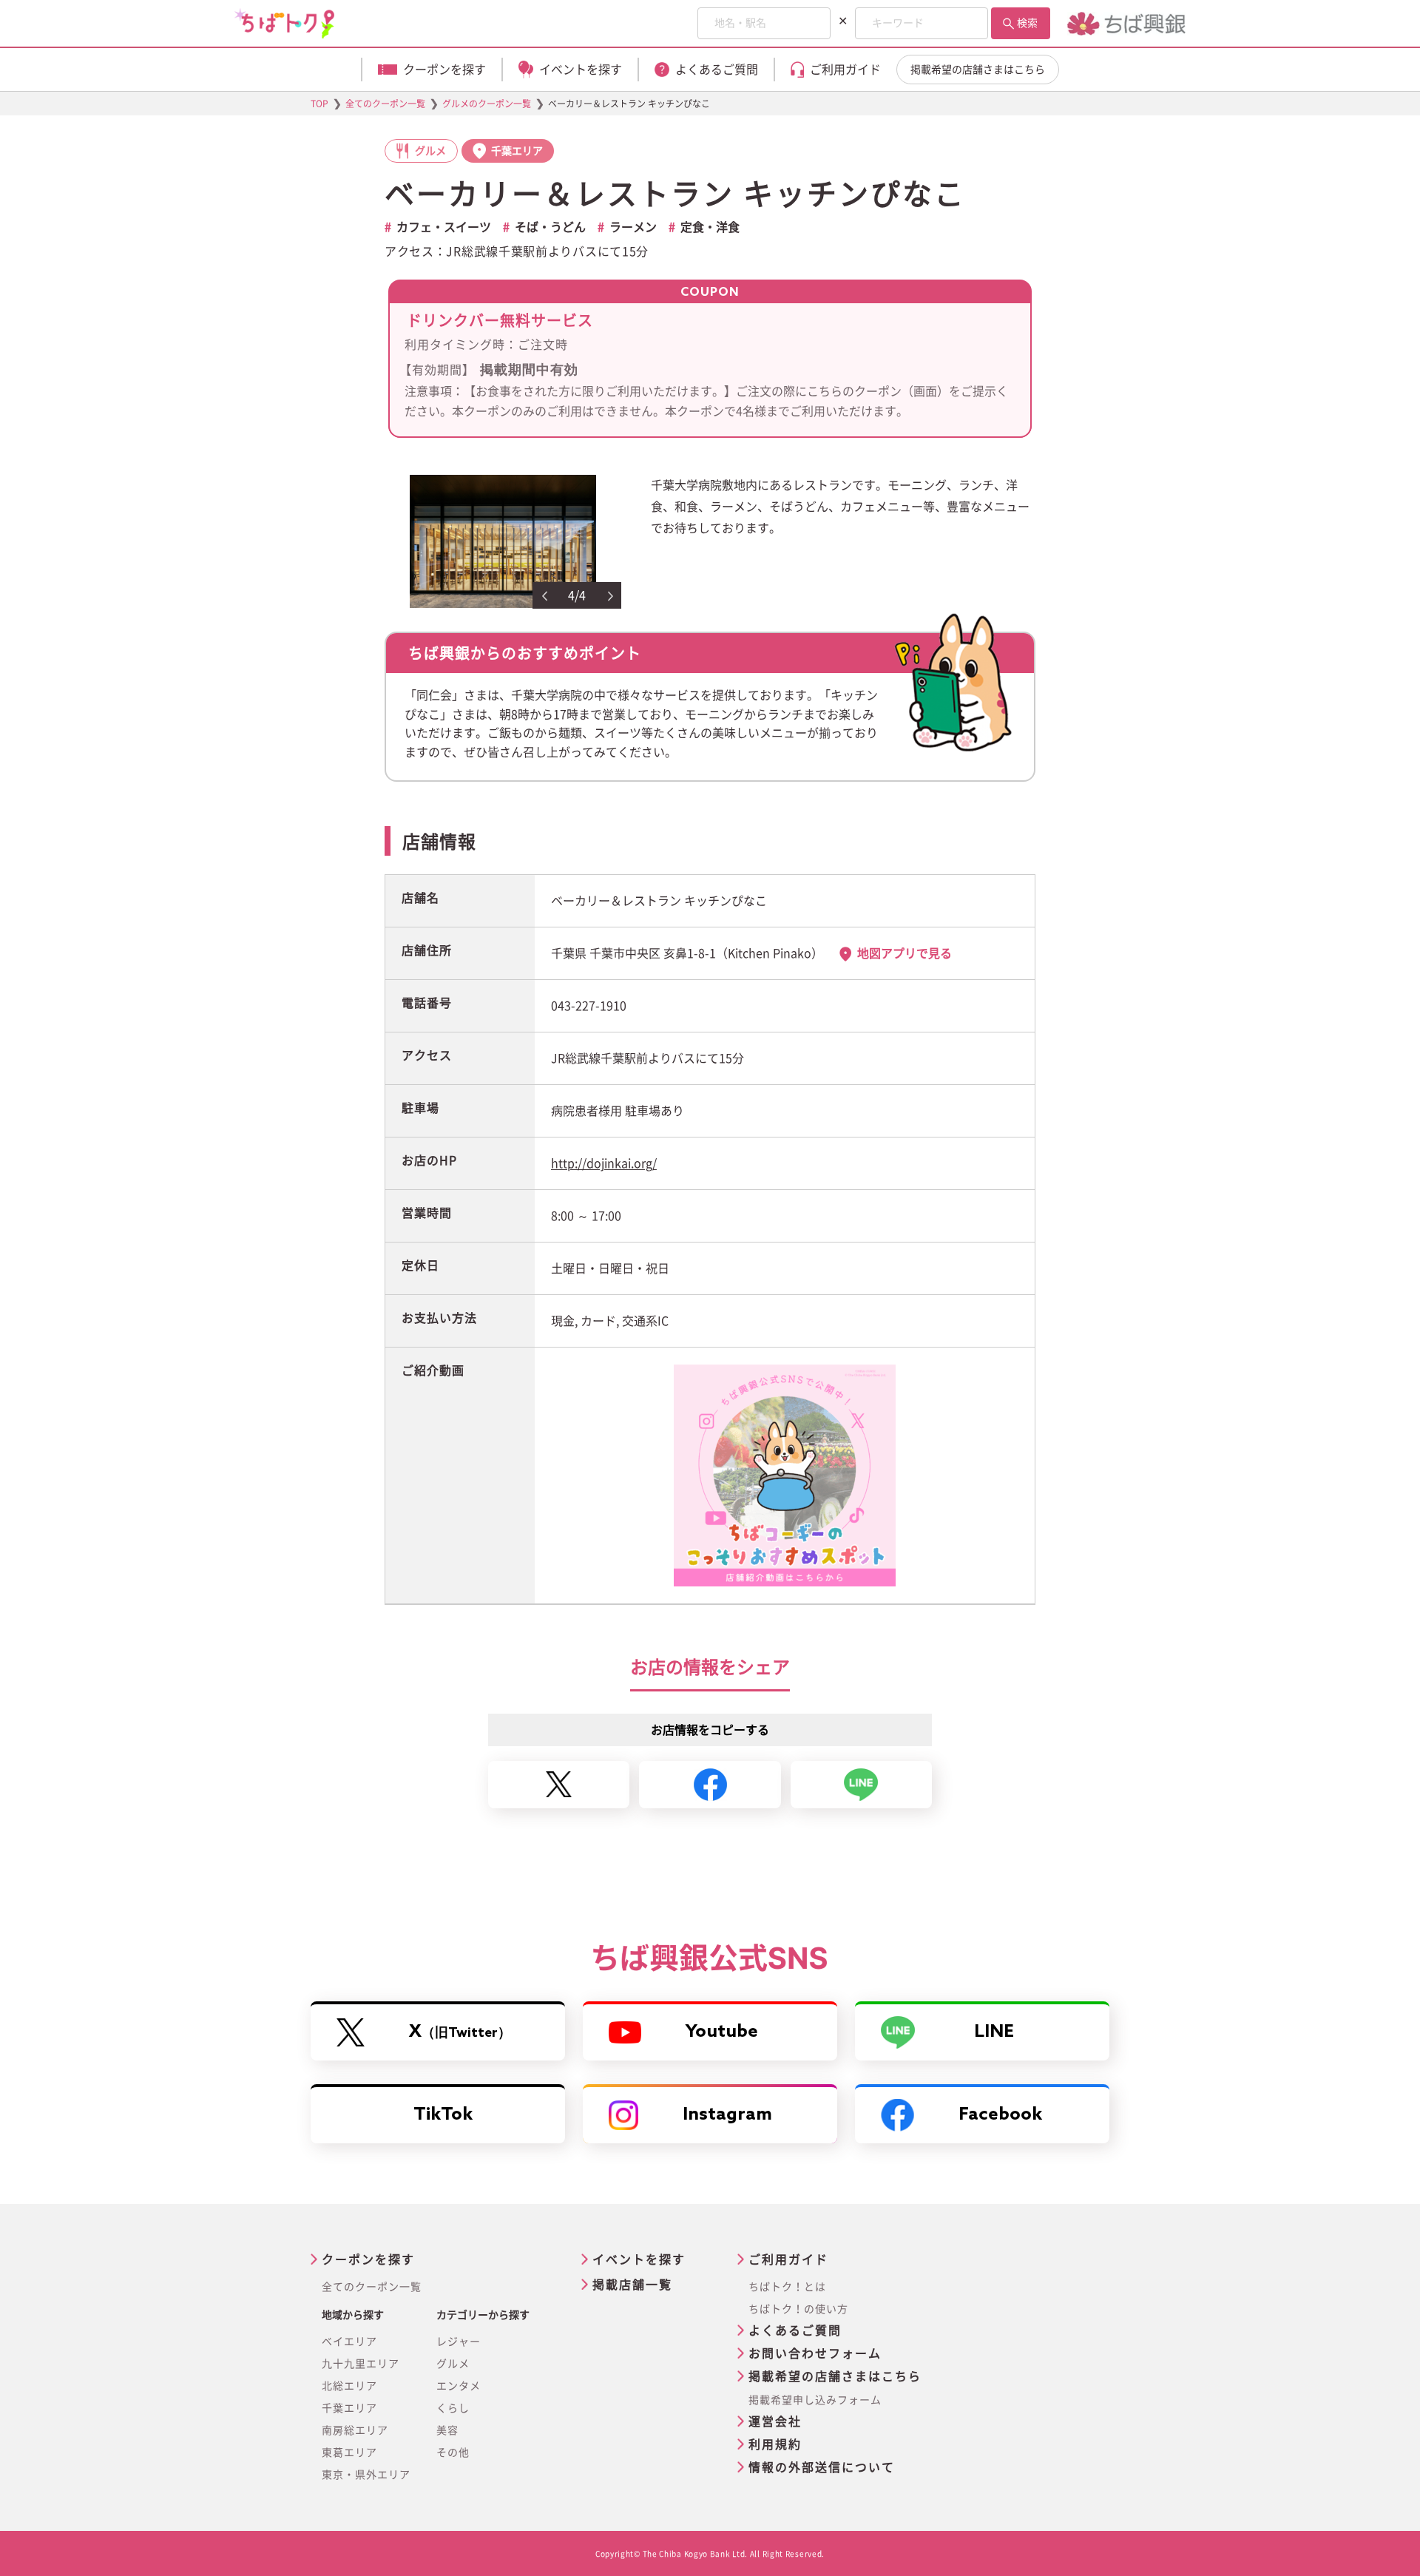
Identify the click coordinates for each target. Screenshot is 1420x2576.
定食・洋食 (710, 227)
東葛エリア (349, 2452)
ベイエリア (349, 2342)
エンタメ (459, 2386)
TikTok (443, 2115)
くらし (453, 2408)
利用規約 (775, 2444)
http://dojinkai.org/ (604, 1163)
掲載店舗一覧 (632, 2285)
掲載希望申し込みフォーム (815, 2400)
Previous (544, 596)
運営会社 (775, 2421)
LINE (994, 2032)
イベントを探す (639, 2259)
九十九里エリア (361, 2364)
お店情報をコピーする (710, 1730)
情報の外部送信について (822, 2467)
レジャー (459, 2342)
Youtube (722, 2032)
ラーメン (633, 227)
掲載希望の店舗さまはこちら (978, 70)
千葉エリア (349, 2408)
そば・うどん (550, 227)
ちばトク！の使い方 (798, 2309)
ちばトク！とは (787, 2287)
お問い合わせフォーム (815, 2353)
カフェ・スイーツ (444, 227)
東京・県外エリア (366, 2475)
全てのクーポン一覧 (372, 2287)
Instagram (727, 2115)
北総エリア (349, 2386)
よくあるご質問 (795, 2330)
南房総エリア (355, 2430)
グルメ (453, 2364)
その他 (453, 2452)
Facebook (1000, 2115)
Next (611, 596)
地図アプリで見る (905, 953)
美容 (447, 2430)
